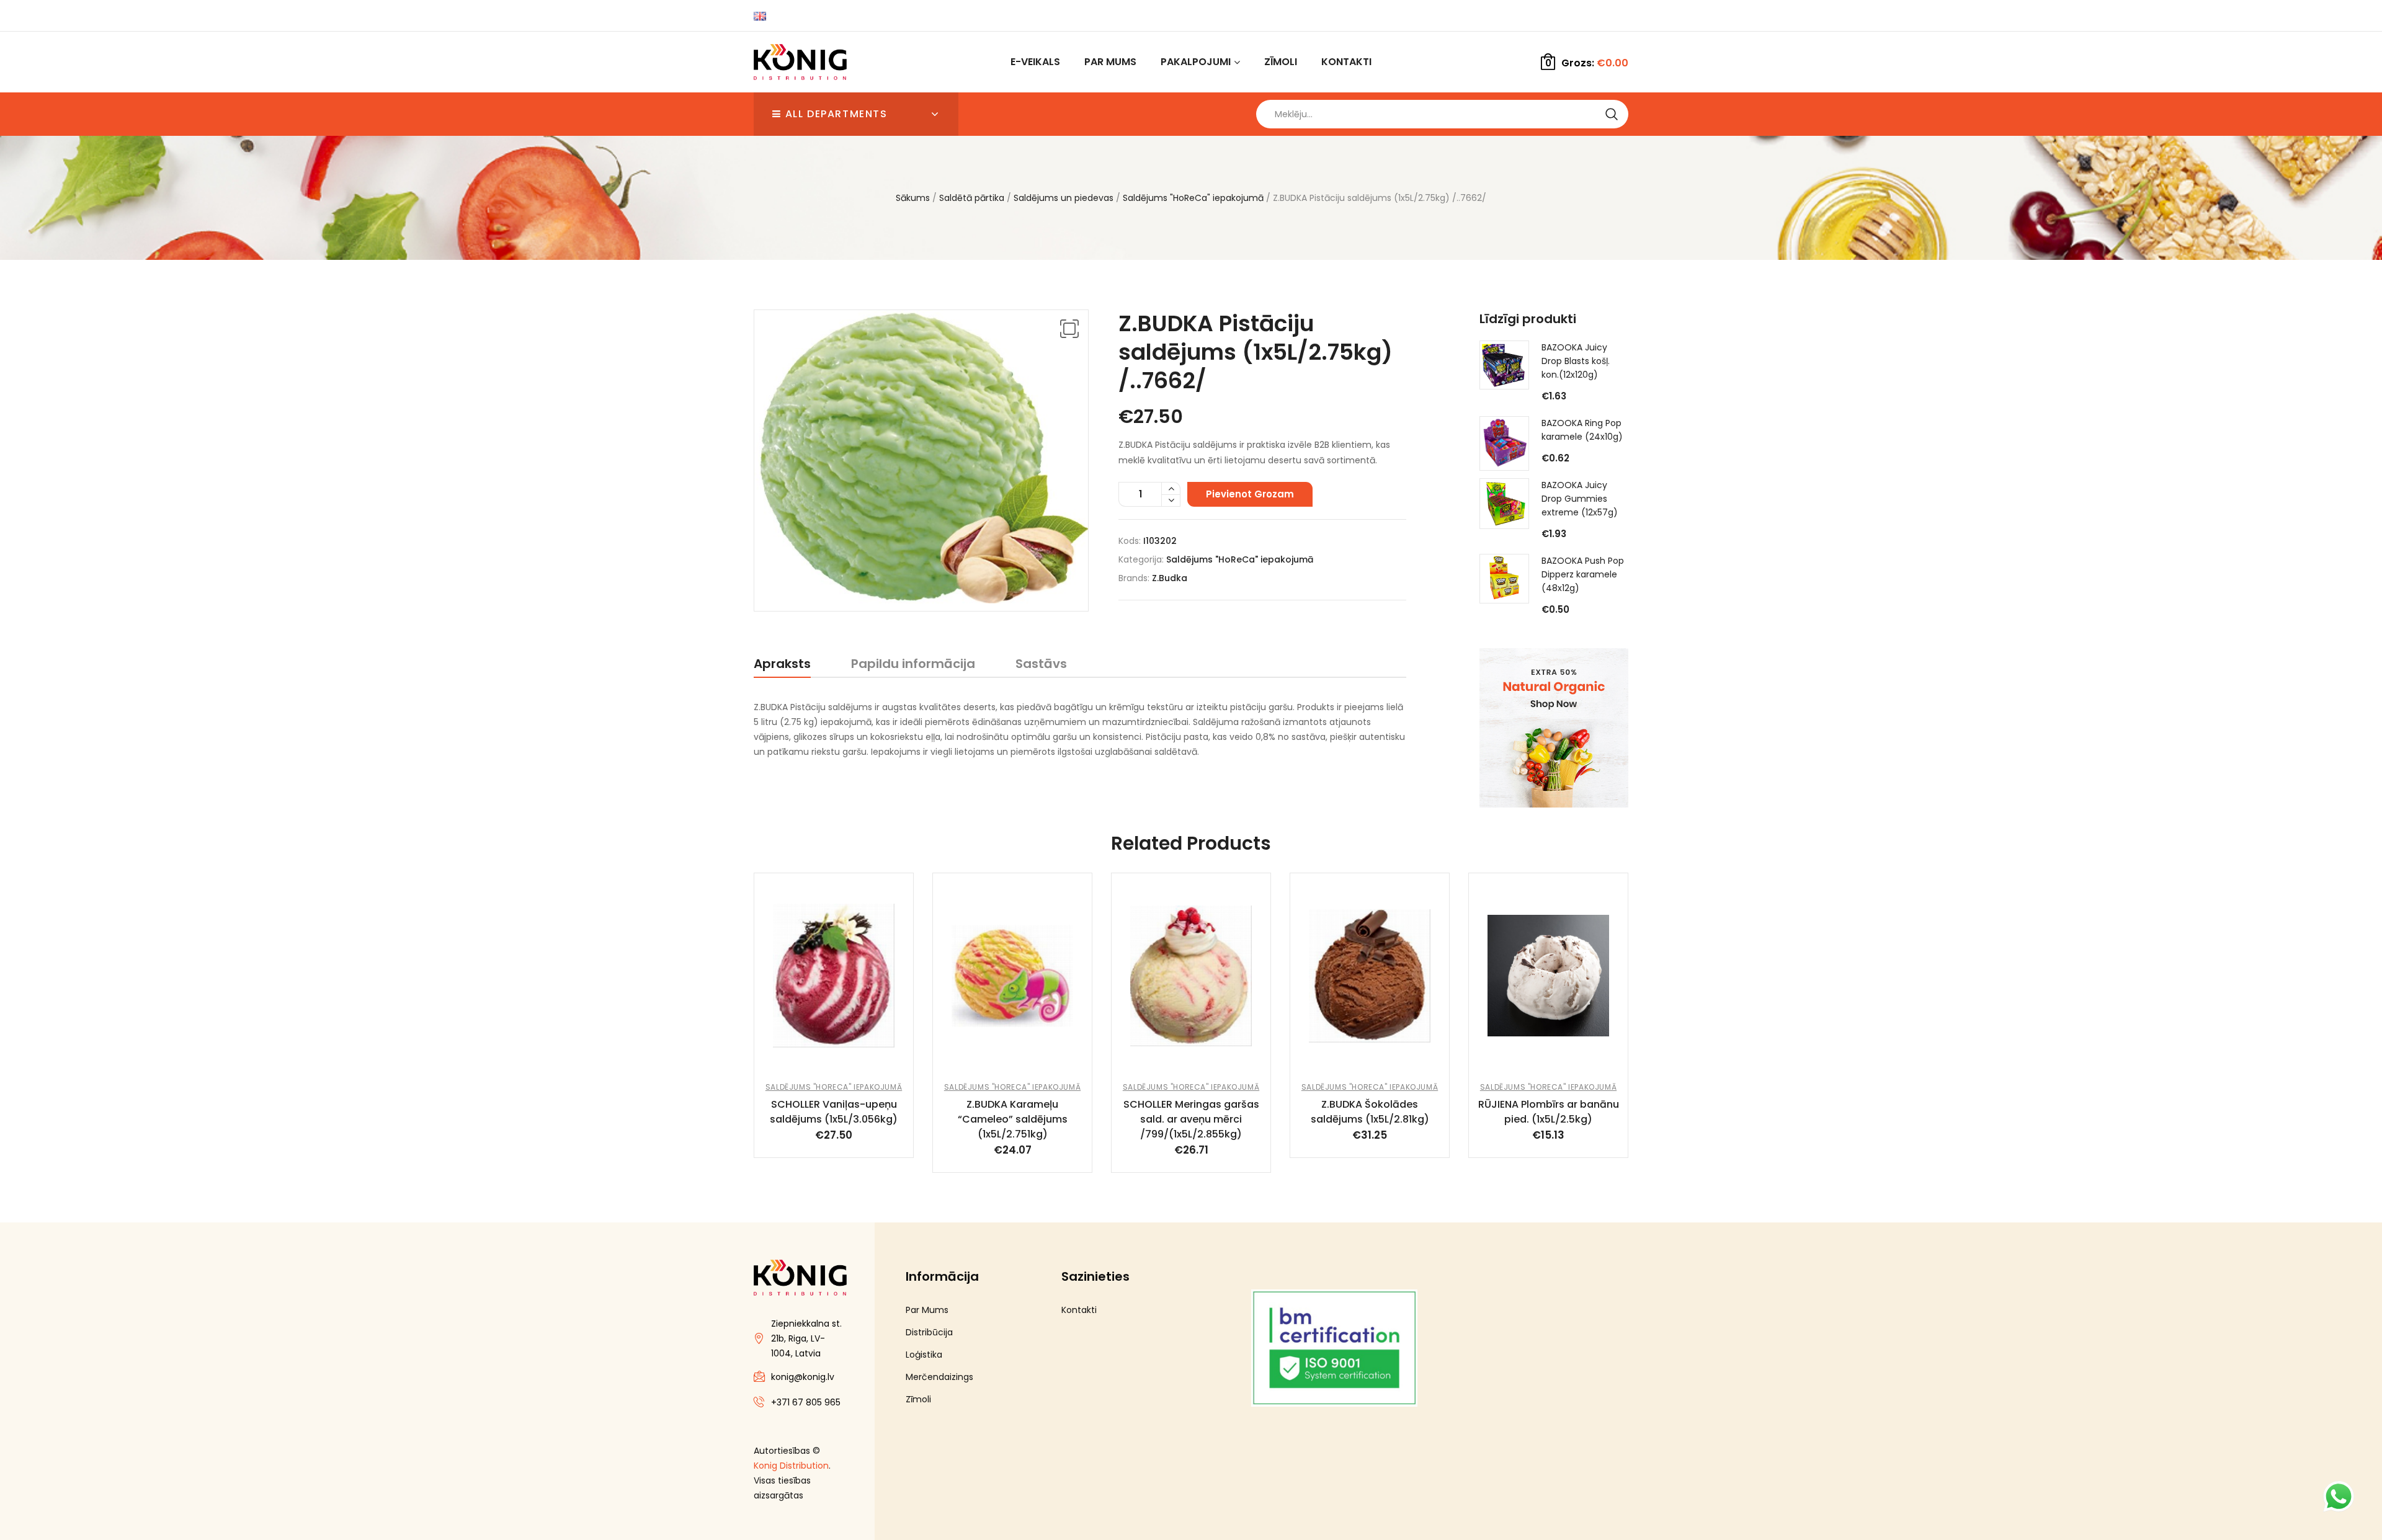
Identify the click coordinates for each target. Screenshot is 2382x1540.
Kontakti (1346, 62)
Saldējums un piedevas (1064, 198)
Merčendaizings (939, 1377)
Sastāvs (1041, 664)
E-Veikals (1035, 62)
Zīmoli (1281, 62)
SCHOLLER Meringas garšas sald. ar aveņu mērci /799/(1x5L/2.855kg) (1191, 1119)
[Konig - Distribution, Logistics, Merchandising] (800, 62)
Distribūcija (929, 1332)
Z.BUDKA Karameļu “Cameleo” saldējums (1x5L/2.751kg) (1013, 1119)
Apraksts (782, 664)
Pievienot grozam (1250, 494)
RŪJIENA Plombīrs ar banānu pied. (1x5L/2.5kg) (1549, 1112)
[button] (1069, 329)
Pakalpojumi (1196, 62)
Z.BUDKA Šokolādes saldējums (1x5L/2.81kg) (1370, 1112)
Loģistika (924, 1355)
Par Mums (1110, 62)
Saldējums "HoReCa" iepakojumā (1193, 198)
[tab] (782, 666)
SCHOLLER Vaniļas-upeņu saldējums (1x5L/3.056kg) (834, 1112)
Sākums (913, 198)
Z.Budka (1170, 578)
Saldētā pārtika (972, 198)
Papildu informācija (913, 664)
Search (1611, 114)
